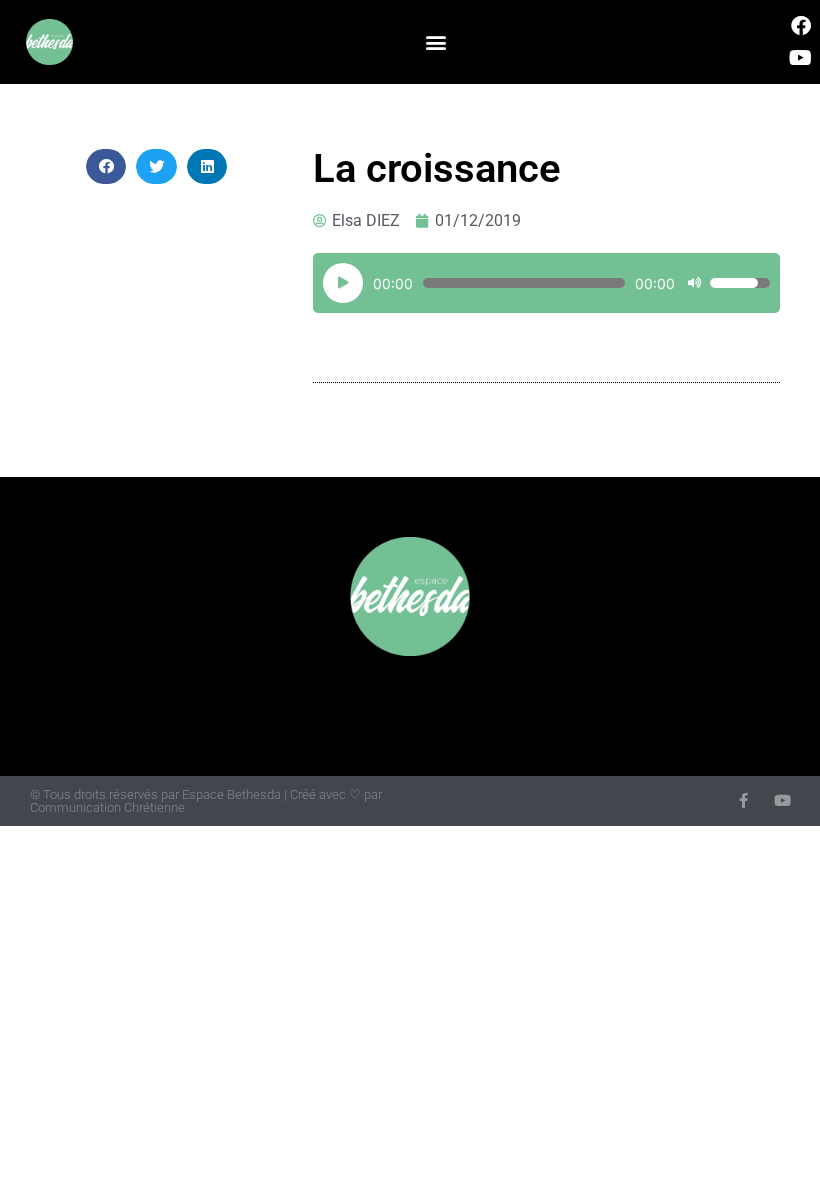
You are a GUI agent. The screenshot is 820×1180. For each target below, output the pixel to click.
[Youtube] (801, 58)
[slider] (740, 283)
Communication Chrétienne (107, 807)
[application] (546, 283)
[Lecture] (343, 283)
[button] (436, 42)
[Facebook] (801, 26)
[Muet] (694, 283)
